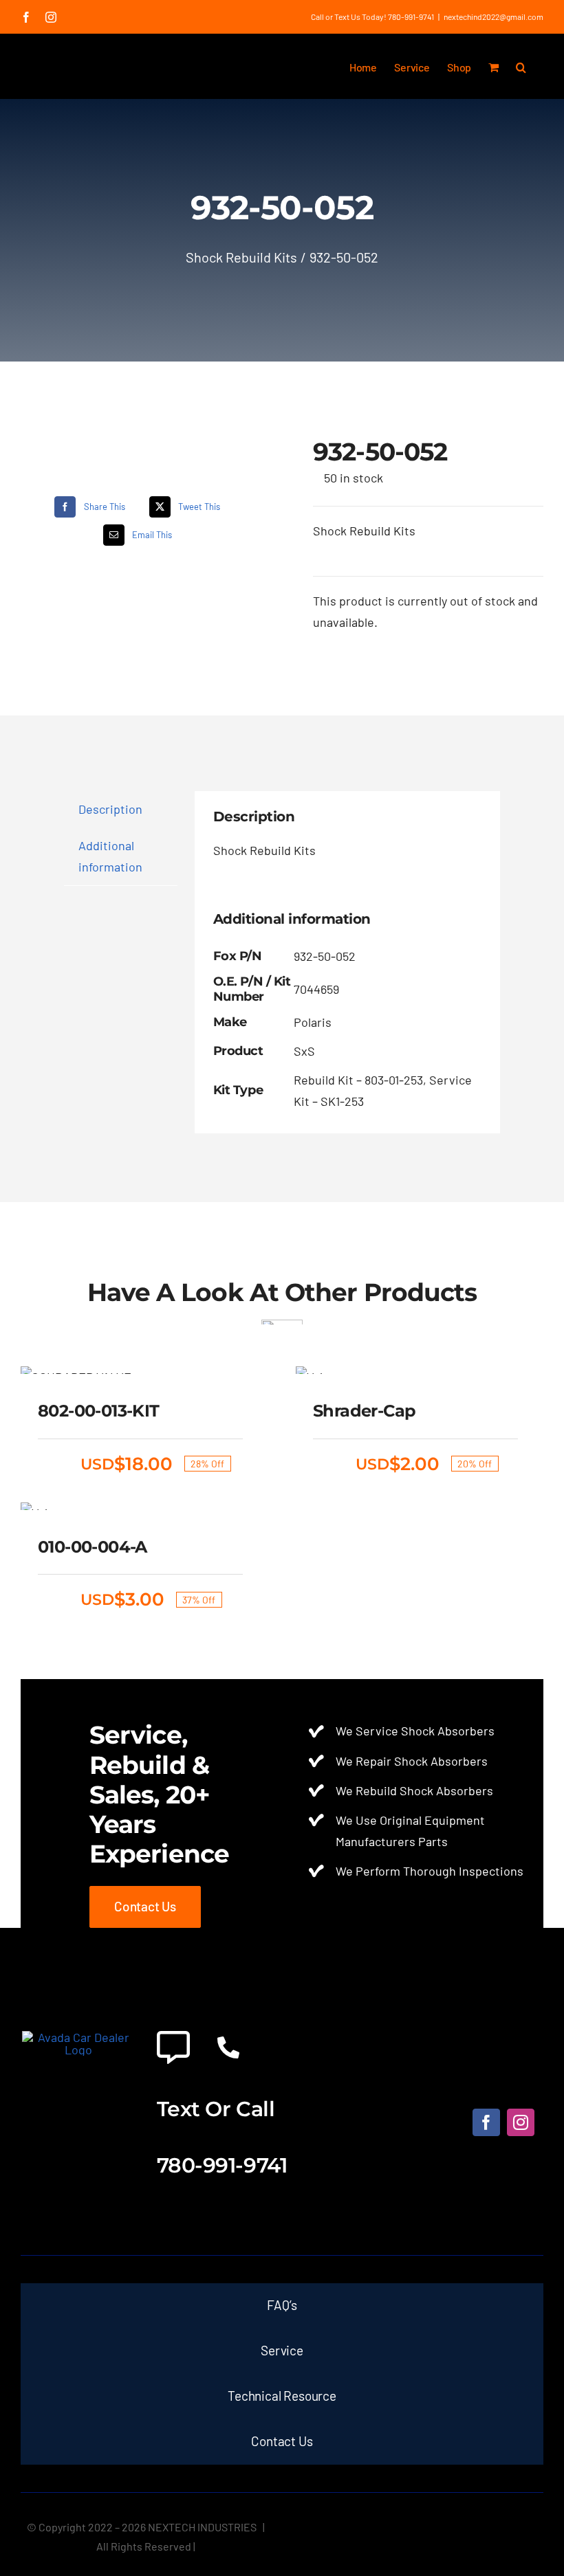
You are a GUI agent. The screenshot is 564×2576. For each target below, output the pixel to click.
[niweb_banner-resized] (78, 2037)
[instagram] (521, 2122)
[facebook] (486, 2122)
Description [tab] (110, 809)
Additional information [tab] (110, 856)
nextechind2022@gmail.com (493, 16)
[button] (521, 66)
